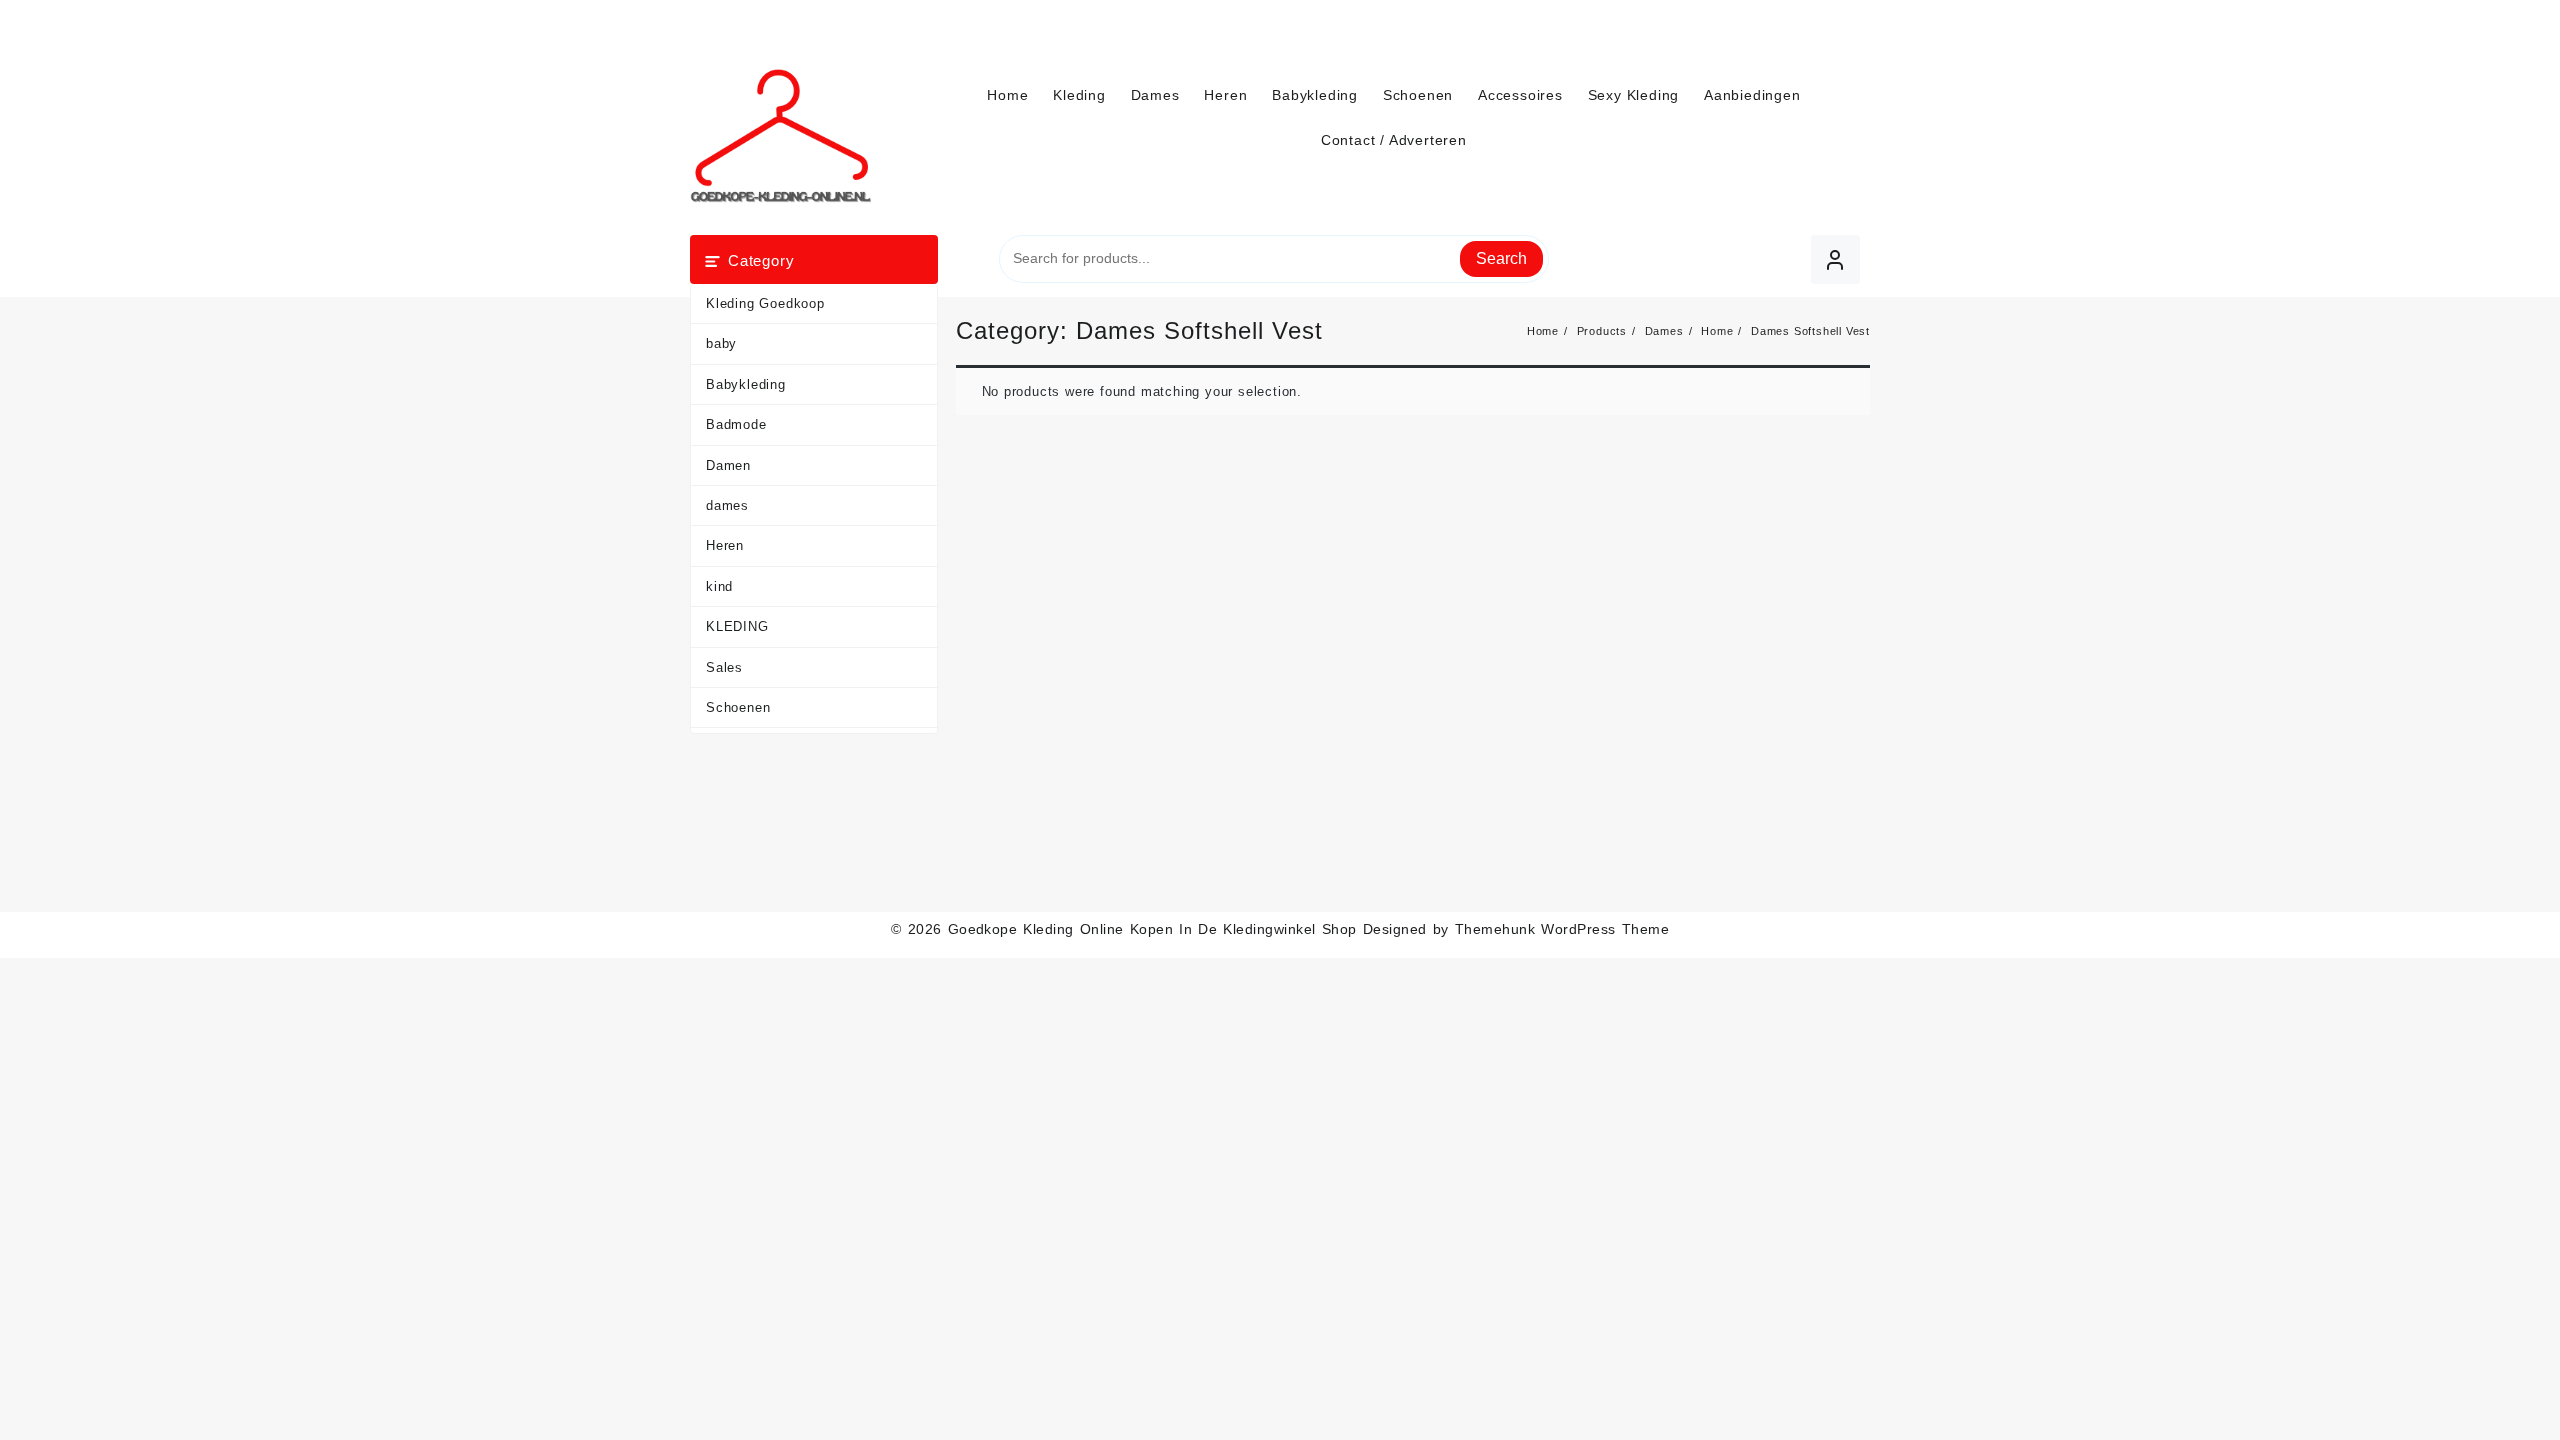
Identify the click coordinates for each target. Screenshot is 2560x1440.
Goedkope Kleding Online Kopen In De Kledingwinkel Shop (1152, 929)
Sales (724, 667)
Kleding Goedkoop (765, 303)
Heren (725, 545)
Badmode (736, 424)
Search (1501, 258)
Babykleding (746, 384)
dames (727, 505)
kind (719, 586)
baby (721, 343)
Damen (728, 465)
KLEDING (737, 626)
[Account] (1835, 259)
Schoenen (738, 707)
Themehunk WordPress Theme (1562, 929)
